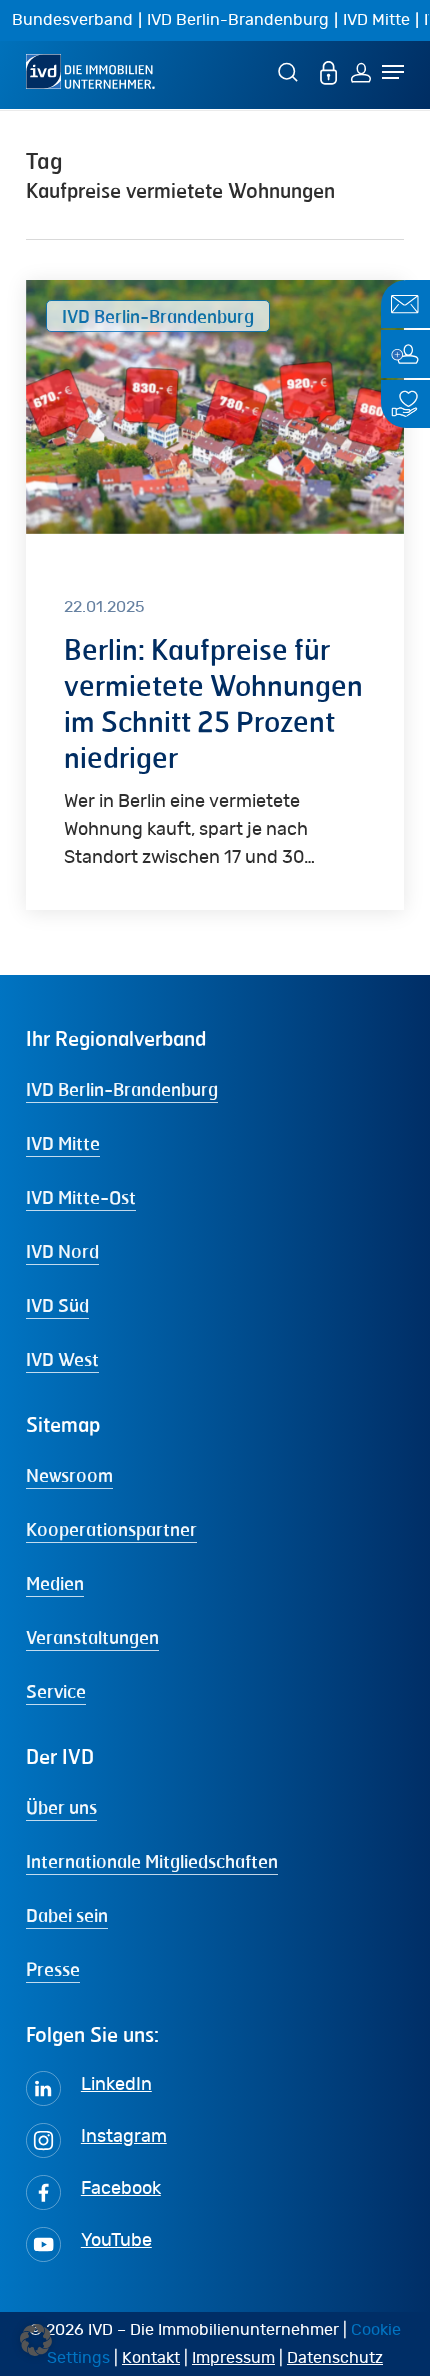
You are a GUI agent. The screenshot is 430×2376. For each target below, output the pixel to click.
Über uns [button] (61, 1807)
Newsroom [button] (69, 1475)
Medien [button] (55, 1583)
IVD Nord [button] (62, 1251)
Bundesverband (72, 20)
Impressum (233, 2358)
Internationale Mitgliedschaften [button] (152, 1861)
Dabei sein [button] (67, 1915)
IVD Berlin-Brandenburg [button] (122, 1089)
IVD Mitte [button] (63, 1143)
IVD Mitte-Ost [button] (81, 1197)
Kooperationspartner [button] (111, 1529)
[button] (36, 2340)
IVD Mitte (376, 20)
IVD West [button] (62, 1359)
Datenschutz (335, 2358)
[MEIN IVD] (329, 71)
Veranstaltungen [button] (92, 1637)
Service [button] (56, 1691)
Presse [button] (53, 1969)
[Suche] (291, 71)
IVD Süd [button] (57, 1305)
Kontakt (151, 2358)
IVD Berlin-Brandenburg (238, 20)
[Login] (361, 71)
